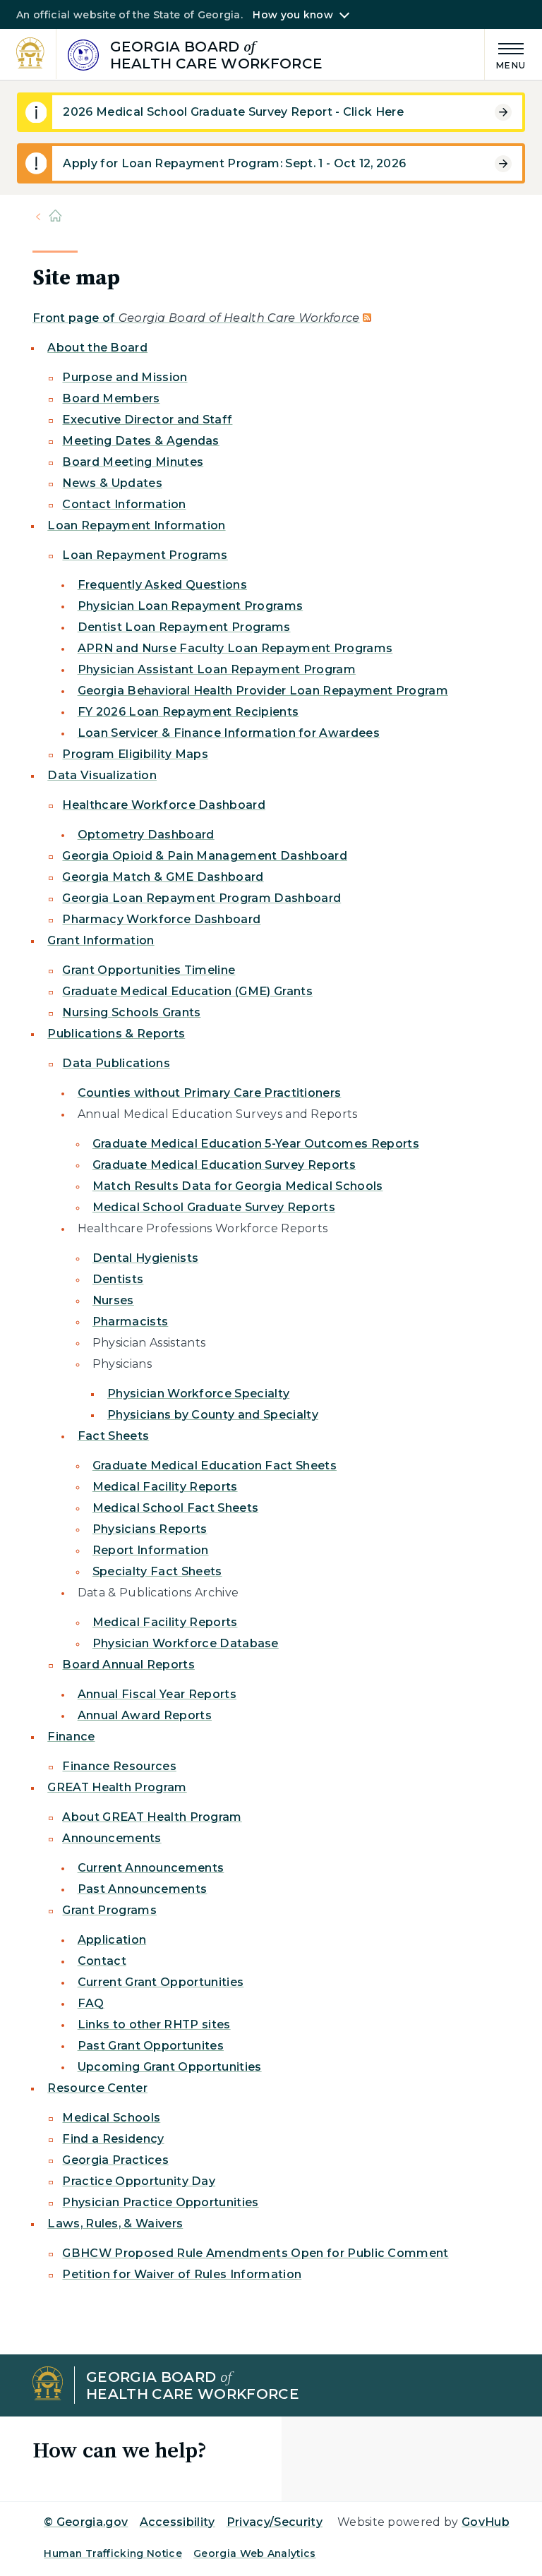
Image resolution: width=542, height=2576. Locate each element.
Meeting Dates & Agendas (140, 441)
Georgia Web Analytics (255, 2553)
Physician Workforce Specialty (198, 1394)
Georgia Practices (115, 2160)
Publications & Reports (116, 1034)
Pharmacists (131, 1322)
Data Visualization (102, 775)
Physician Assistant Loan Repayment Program (217, 669)
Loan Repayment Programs (145, 555)
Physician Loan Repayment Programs (191, 606)
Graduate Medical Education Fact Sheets (215, 1465)
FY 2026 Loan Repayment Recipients (188, 712)
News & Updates (112, 483)
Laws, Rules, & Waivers (115, 2223)
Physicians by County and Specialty (213, 1415)
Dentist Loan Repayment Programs (184, 627)
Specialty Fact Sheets (157, 1571)
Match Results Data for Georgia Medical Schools (238, 1186)
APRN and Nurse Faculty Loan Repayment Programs (235, 648)
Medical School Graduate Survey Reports (214, 1207)
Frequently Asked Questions (162, 585)
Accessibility (177, 2522)
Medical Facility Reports (165, 1487)
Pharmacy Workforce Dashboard (161, 919)
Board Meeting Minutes (133, 462)
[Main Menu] (505, 54)
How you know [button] (293, 15)
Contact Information (124, 504)
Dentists (118, 1279)
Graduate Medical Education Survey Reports (224, 1165)
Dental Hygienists (145, 1258)
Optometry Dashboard (146, 835)
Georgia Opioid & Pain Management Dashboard (204, 856)
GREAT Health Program (117, 1787)
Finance (71, 1737)
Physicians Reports (150, 1529)
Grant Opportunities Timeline (149, 970)
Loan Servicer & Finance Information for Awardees (229, 733)
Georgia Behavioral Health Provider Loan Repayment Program (263, 691)
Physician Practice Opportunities (160, 2202)
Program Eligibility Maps (135, 754)
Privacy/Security (275, 2522)
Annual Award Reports (145, 1715)
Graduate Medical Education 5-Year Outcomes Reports (256, 1144)
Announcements (112, 1838)
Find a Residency (113, 2139)
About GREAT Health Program (152, 1817)
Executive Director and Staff (147, 420)
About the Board (97, 348)
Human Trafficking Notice (113, 2553)
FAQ (91, 2003)
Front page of (196, 318)
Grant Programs (109, 1910)
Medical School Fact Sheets (175, 1508)
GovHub (486, 2522)
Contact (102, 1961)
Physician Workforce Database (186, 1643)
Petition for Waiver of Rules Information (182, 2274)
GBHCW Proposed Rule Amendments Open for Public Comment (255, 2253)
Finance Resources (119, 1766)
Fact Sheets (114, 1436)
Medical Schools (111, 2118)
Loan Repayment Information (136, 525)
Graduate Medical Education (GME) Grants (187, 991)
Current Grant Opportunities (161, 1982)
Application (112, 1940)
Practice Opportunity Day (139, 2181)
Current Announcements (151, 1868)
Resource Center (97, 2088)
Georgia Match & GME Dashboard (163, 877)
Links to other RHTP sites (154, 2024)
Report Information (151, 1550)
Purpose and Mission (125, 377)
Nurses (113, 1300)
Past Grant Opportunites (151, 2046)
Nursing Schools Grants (131, 1012)
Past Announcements (143, 1889)
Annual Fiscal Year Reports (157, 1694)
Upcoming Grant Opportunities (170, 2067)
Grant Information (101, 940)
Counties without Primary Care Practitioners (210, 1093)
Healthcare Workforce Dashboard (164, 805)
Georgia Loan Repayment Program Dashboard (201, 898)
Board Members (111, 398)
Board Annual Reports (128, 1665)
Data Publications (116, 1063)
